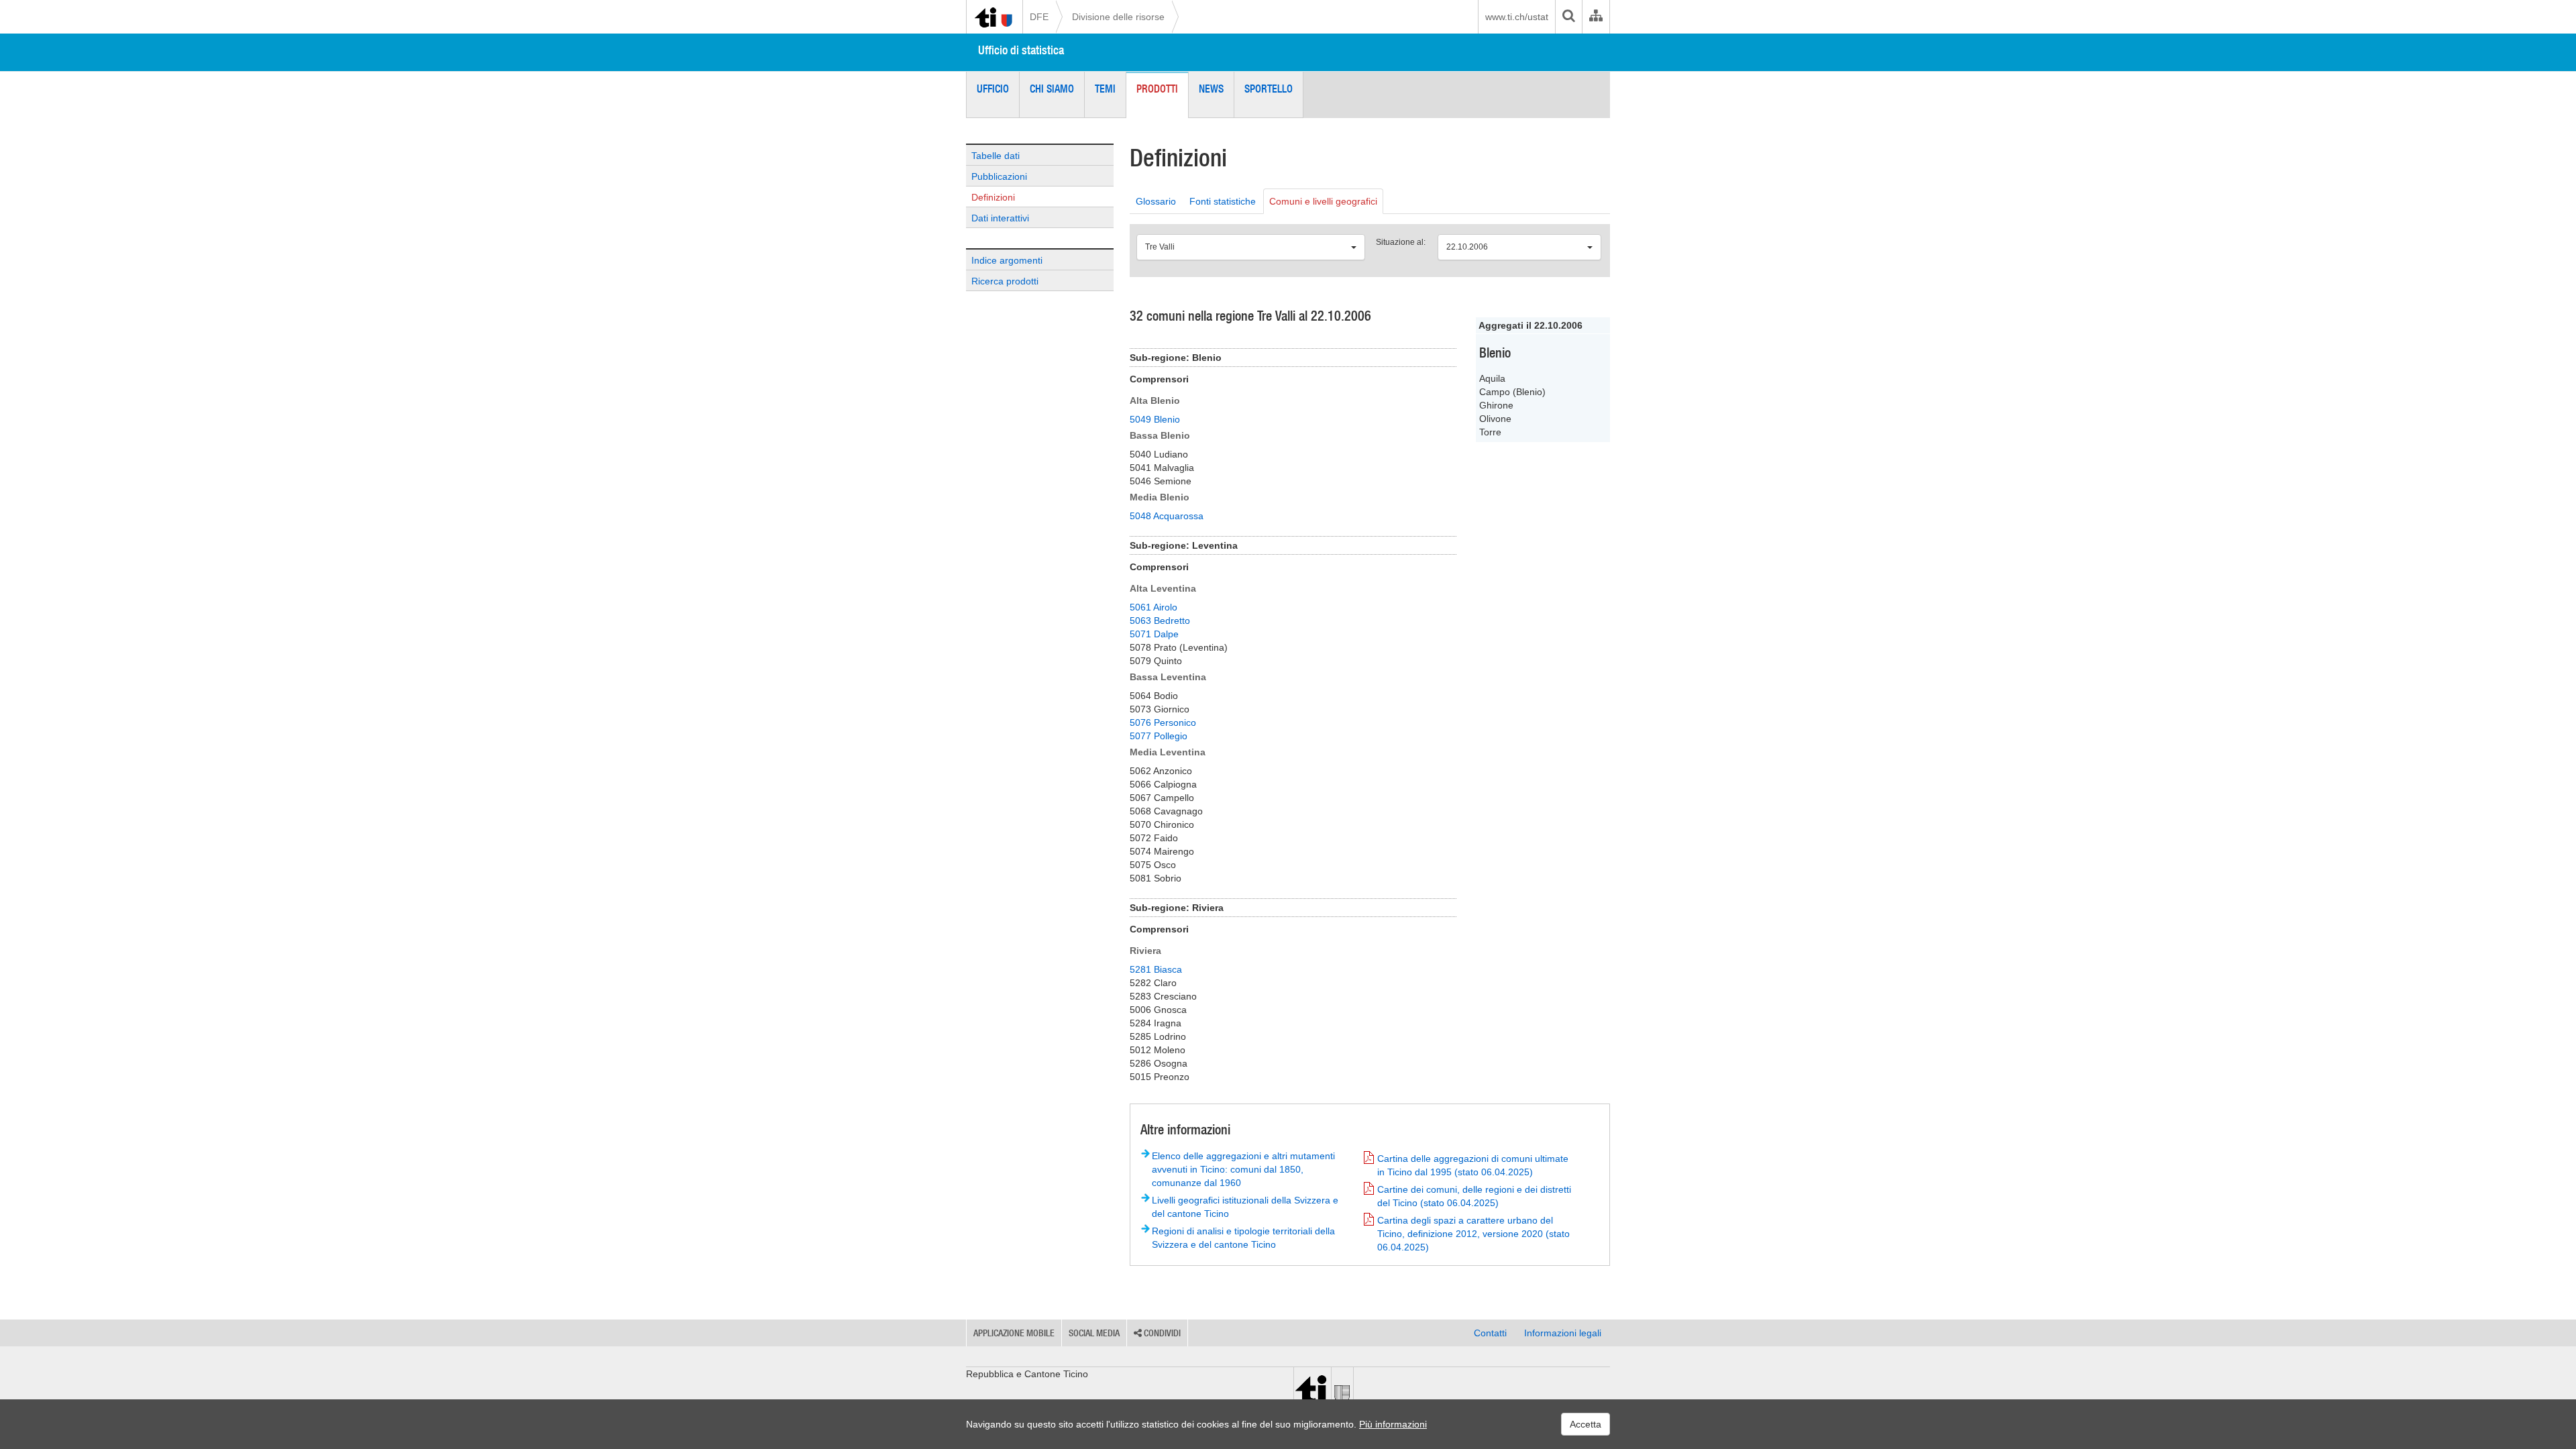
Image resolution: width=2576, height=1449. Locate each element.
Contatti (1490, 1333)
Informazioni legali (1563, 1333)
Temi (1105, 89)
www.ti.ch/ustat (1517, 17)
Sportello (1269, 89)
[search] (1568, 17)
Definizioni (993, 197)
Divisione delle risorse (1118, 17)
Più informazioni (1393, 1424)
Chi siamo (1052, 89)
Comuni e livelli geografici (1323, 201)
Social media (1094, 1333)
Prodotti (1157, 89)
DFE (1039, 17)
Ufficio (993, 89)
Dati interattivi (1000, 218)
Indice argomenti (1007, 260)
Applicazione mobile (1014, 1333)
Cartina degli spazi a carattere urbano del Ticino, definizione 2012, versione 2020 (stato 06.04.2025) (1473, 1234)
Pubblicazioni (999, 176)
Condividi (1161, 1333)
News (1211, 89)
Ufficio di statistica (1021, 50)
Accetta (1586, 1424)
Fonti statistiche (1223, 201)
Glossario (1156, 201)
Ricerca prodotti (1005, 281)
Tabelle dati (996, 156)
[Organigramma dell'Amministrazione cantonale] (1596, 17)
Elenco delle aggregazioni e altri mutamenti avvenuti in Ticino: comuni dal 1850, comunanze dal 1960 (1243, 1169)
